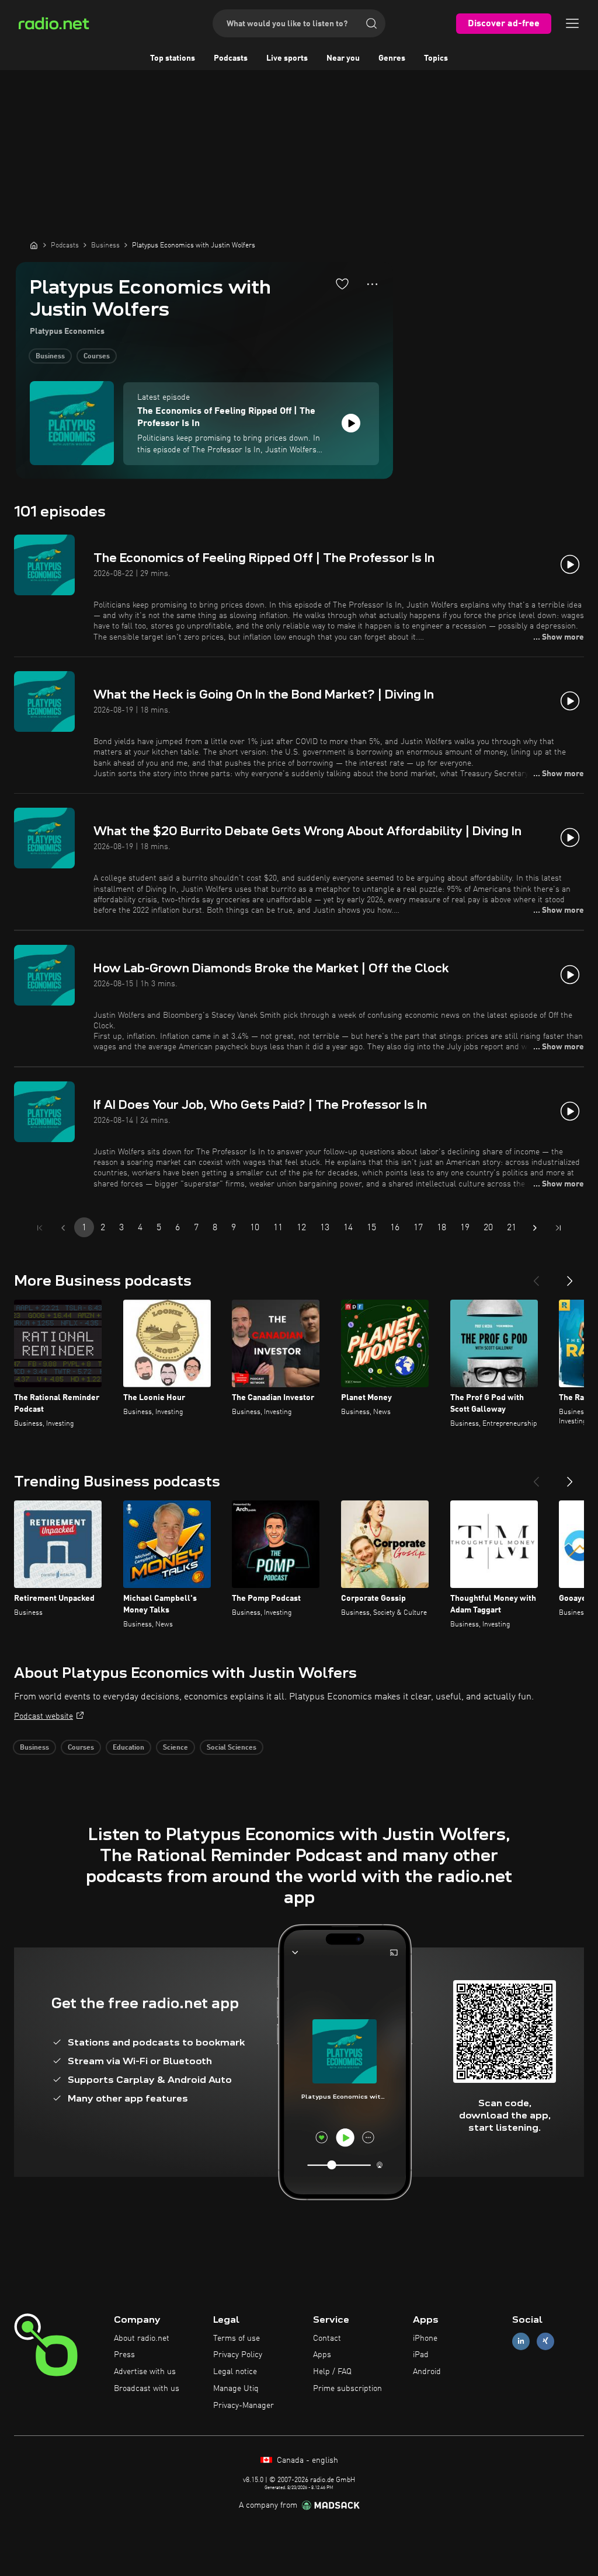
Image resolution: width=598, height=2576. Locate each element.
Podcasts (231, 58)
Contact (327, 2338)
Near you (343, 58)
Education (128, 1748)
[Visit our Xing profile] (545, 2341)
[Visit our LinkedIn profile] (521, 2341)
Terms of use (237, 2338)
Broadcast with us (147, 2389)
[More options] (372, 284)
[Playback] (351, 423)
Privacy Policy (238, 2355)
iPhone (425, 2338)
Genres (392, 58)
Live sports (287, 58)
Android (427, 2372)
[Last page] (558, 1228)
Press (124, 2355)
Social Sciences (232, 1748)
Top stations (173, 58)
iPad (421, 2355)
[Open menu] (572, 23)
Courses (97, 357)
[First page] (40, 1228)
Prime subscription (347, 2389)
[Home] (34, 245)
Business (50, 357)
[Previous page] (63, 1228)
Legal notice (235, 2372)
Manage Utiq (236, 2389)
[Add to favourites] (342, 284)
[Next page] (535, 1228)
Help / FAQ (332, 2372)
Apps (322, 2355)
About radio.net (142, 2338)
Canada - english (306, 2460)
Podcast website (44, 1716)
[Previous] (536, 1276)
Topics (436, 58)
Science (175, 1748)
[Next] (570, 1276)
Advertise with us (145, 2372)
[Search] (371, 23)
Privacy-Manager (244, 2406)
